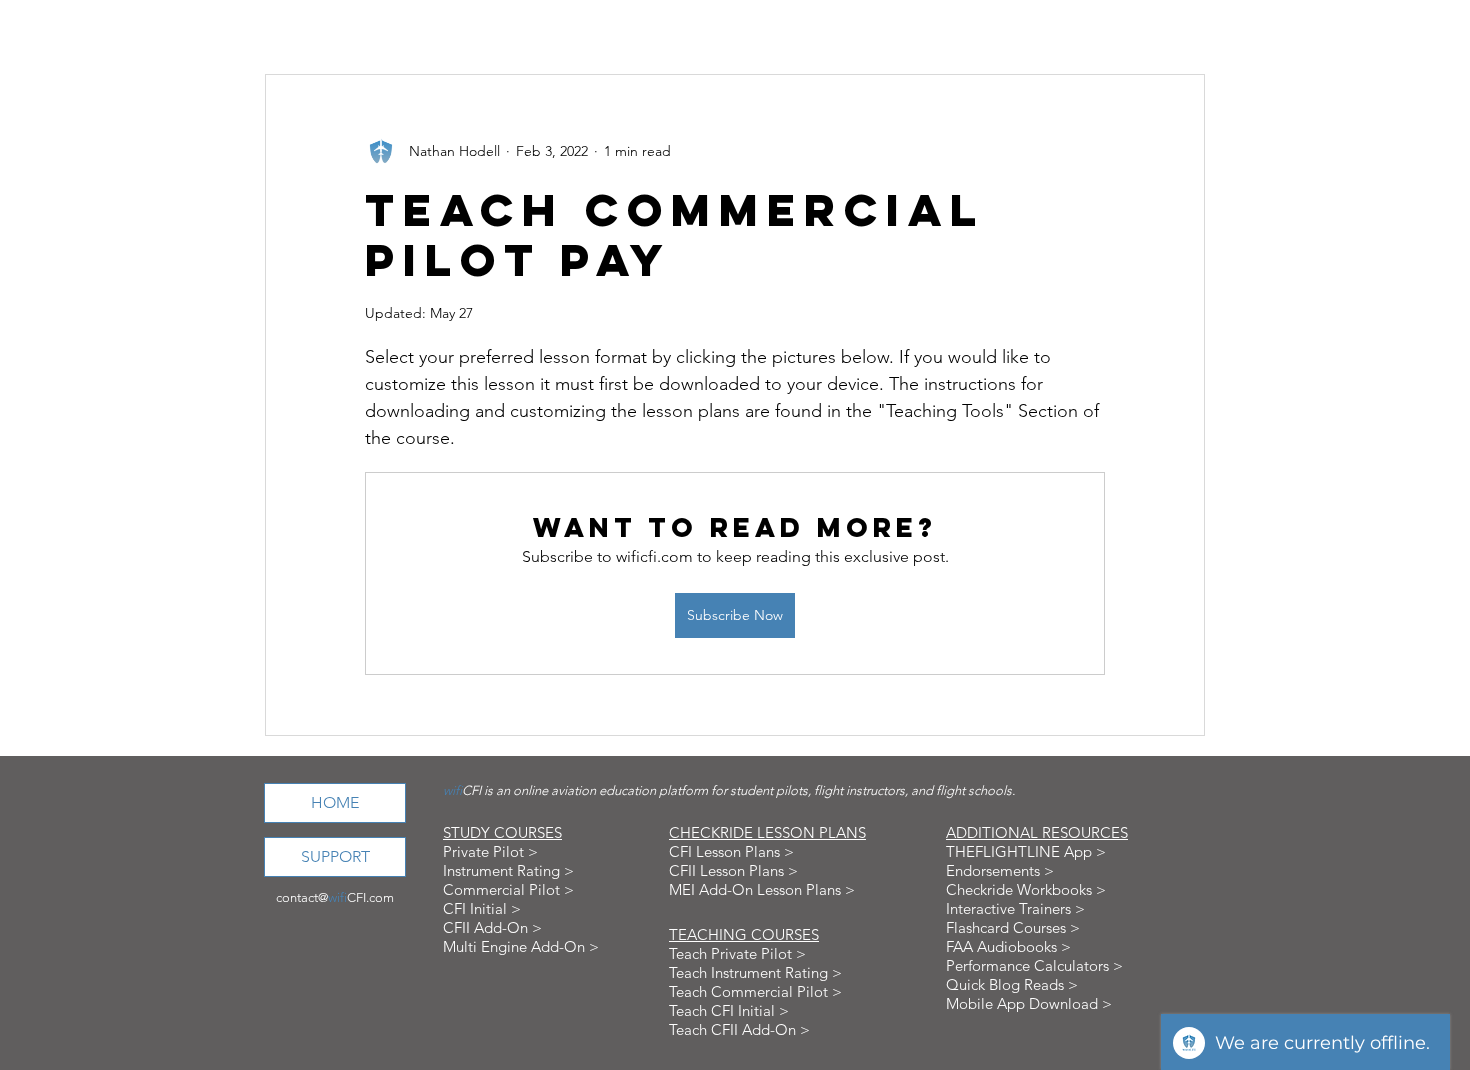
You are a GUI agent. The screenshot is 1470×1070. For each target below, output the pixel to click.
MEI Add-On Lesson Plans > (762, 889)
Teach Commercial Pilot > (755, 991)
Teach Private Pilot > (737, 953)
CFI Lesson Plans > (731, 851)
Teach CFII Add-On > (739, 1029)
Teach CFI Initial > (729, 1010)
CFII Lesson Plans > (733, 870)
